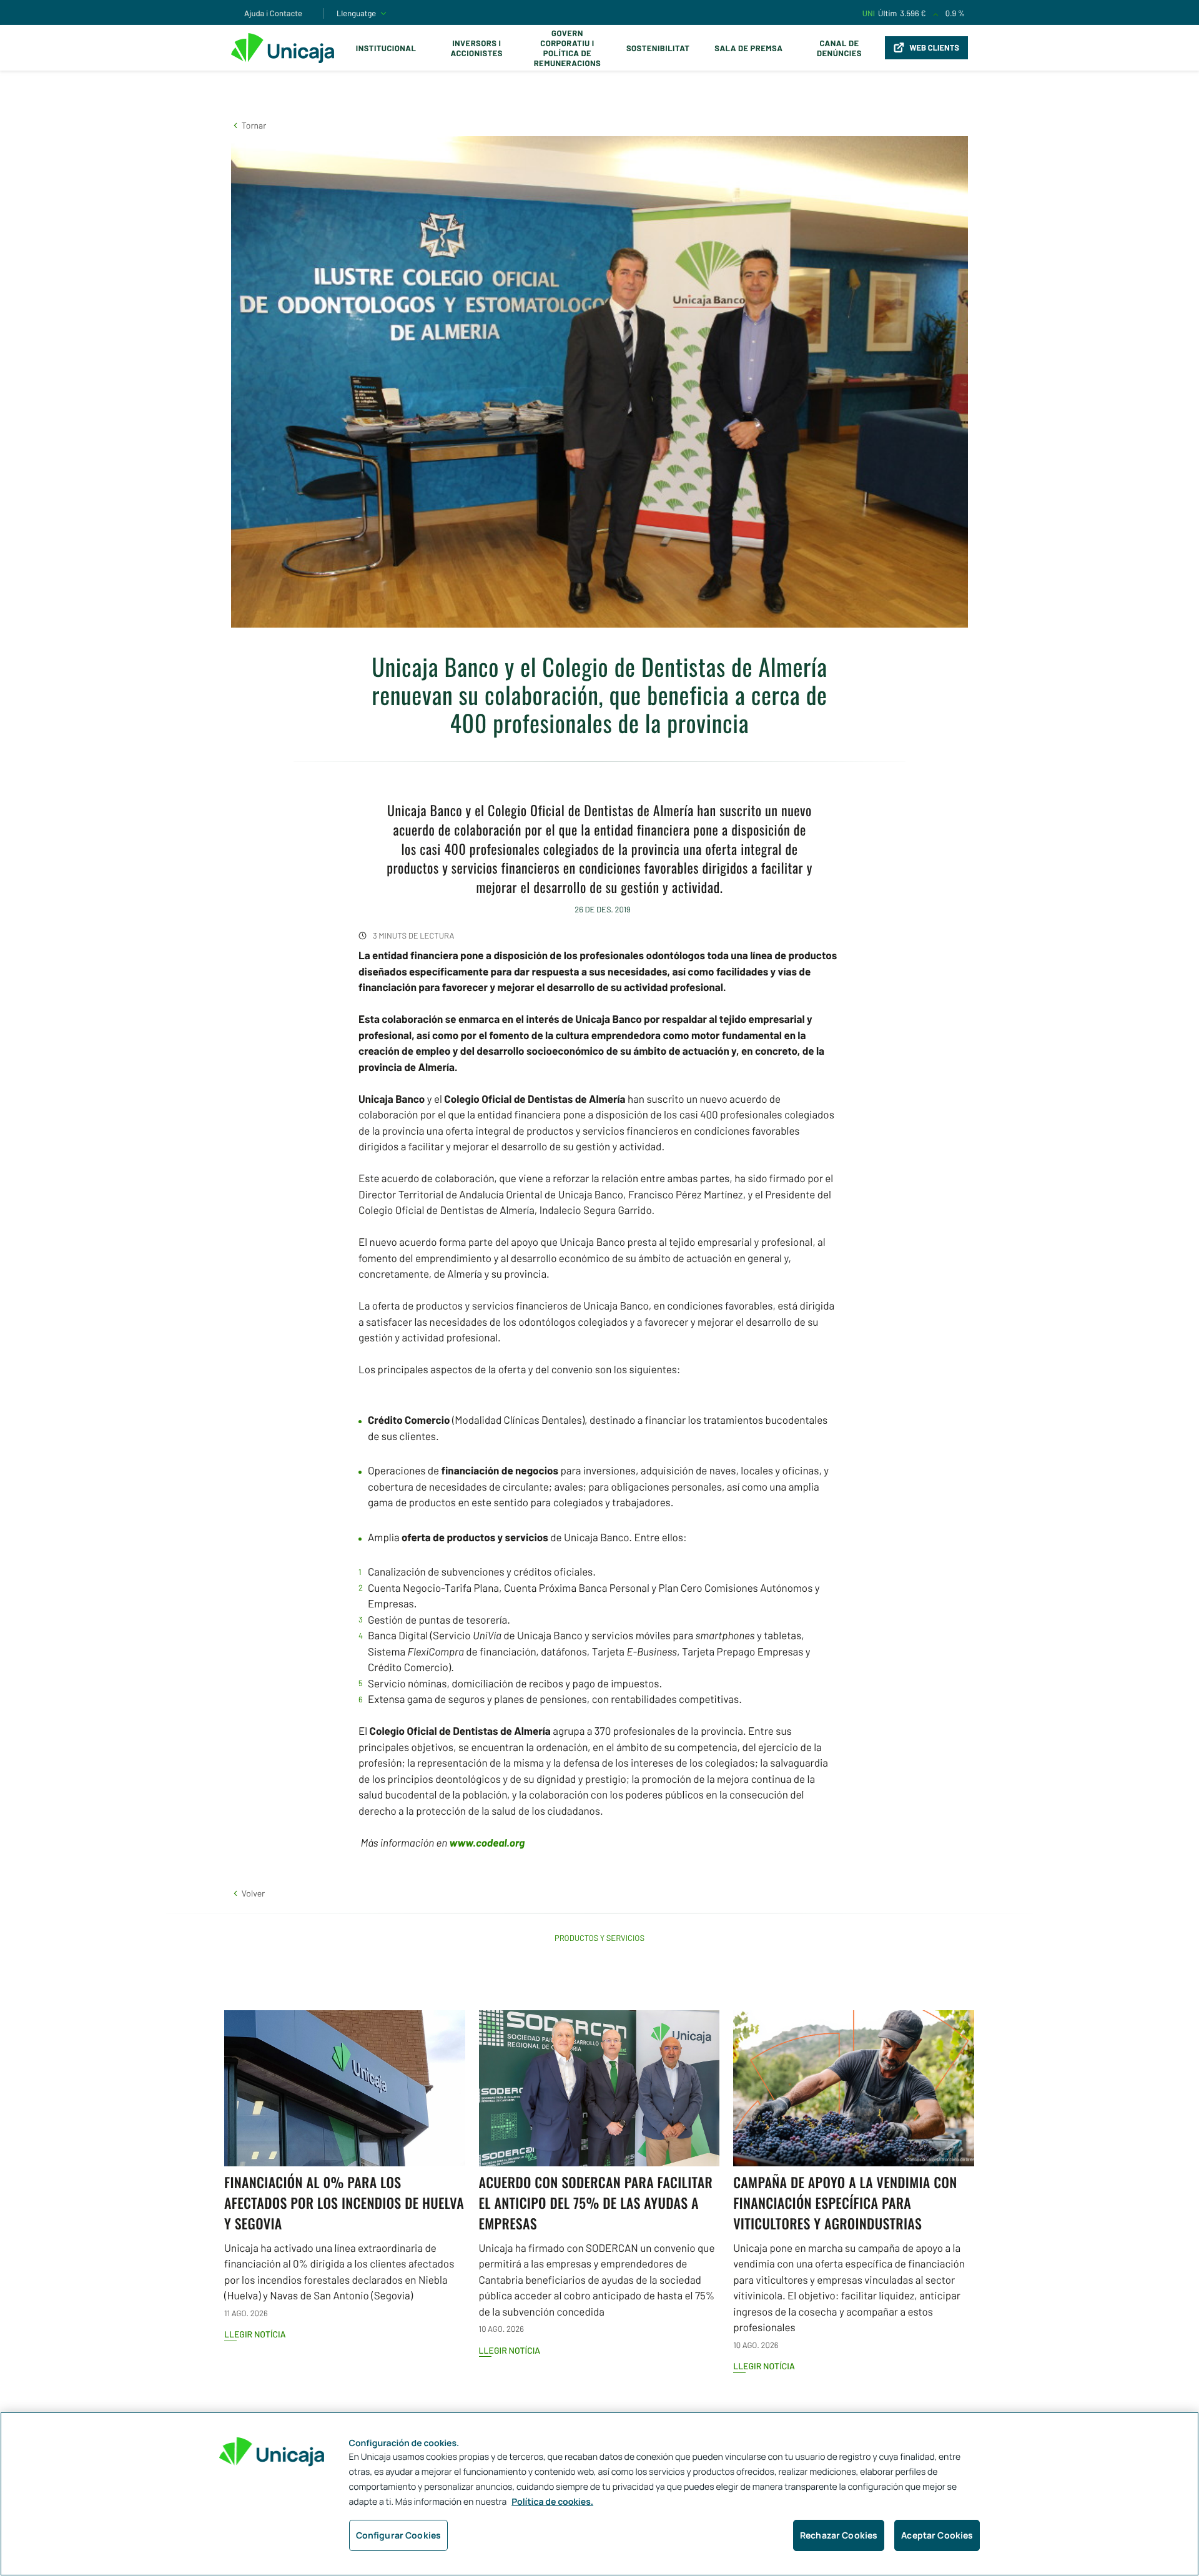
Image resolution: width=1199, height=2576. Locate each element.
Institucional (386, 48)
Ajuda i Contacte (273, 13)
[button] (249, 125)
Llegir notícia (255, 2334)
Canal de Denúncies (839, 48)
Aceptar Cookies (937, 2535)
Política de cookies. (552, 2502)
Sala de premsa (748, 48)
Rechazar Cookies (839, 2535)
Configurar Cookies (399, 2535)
